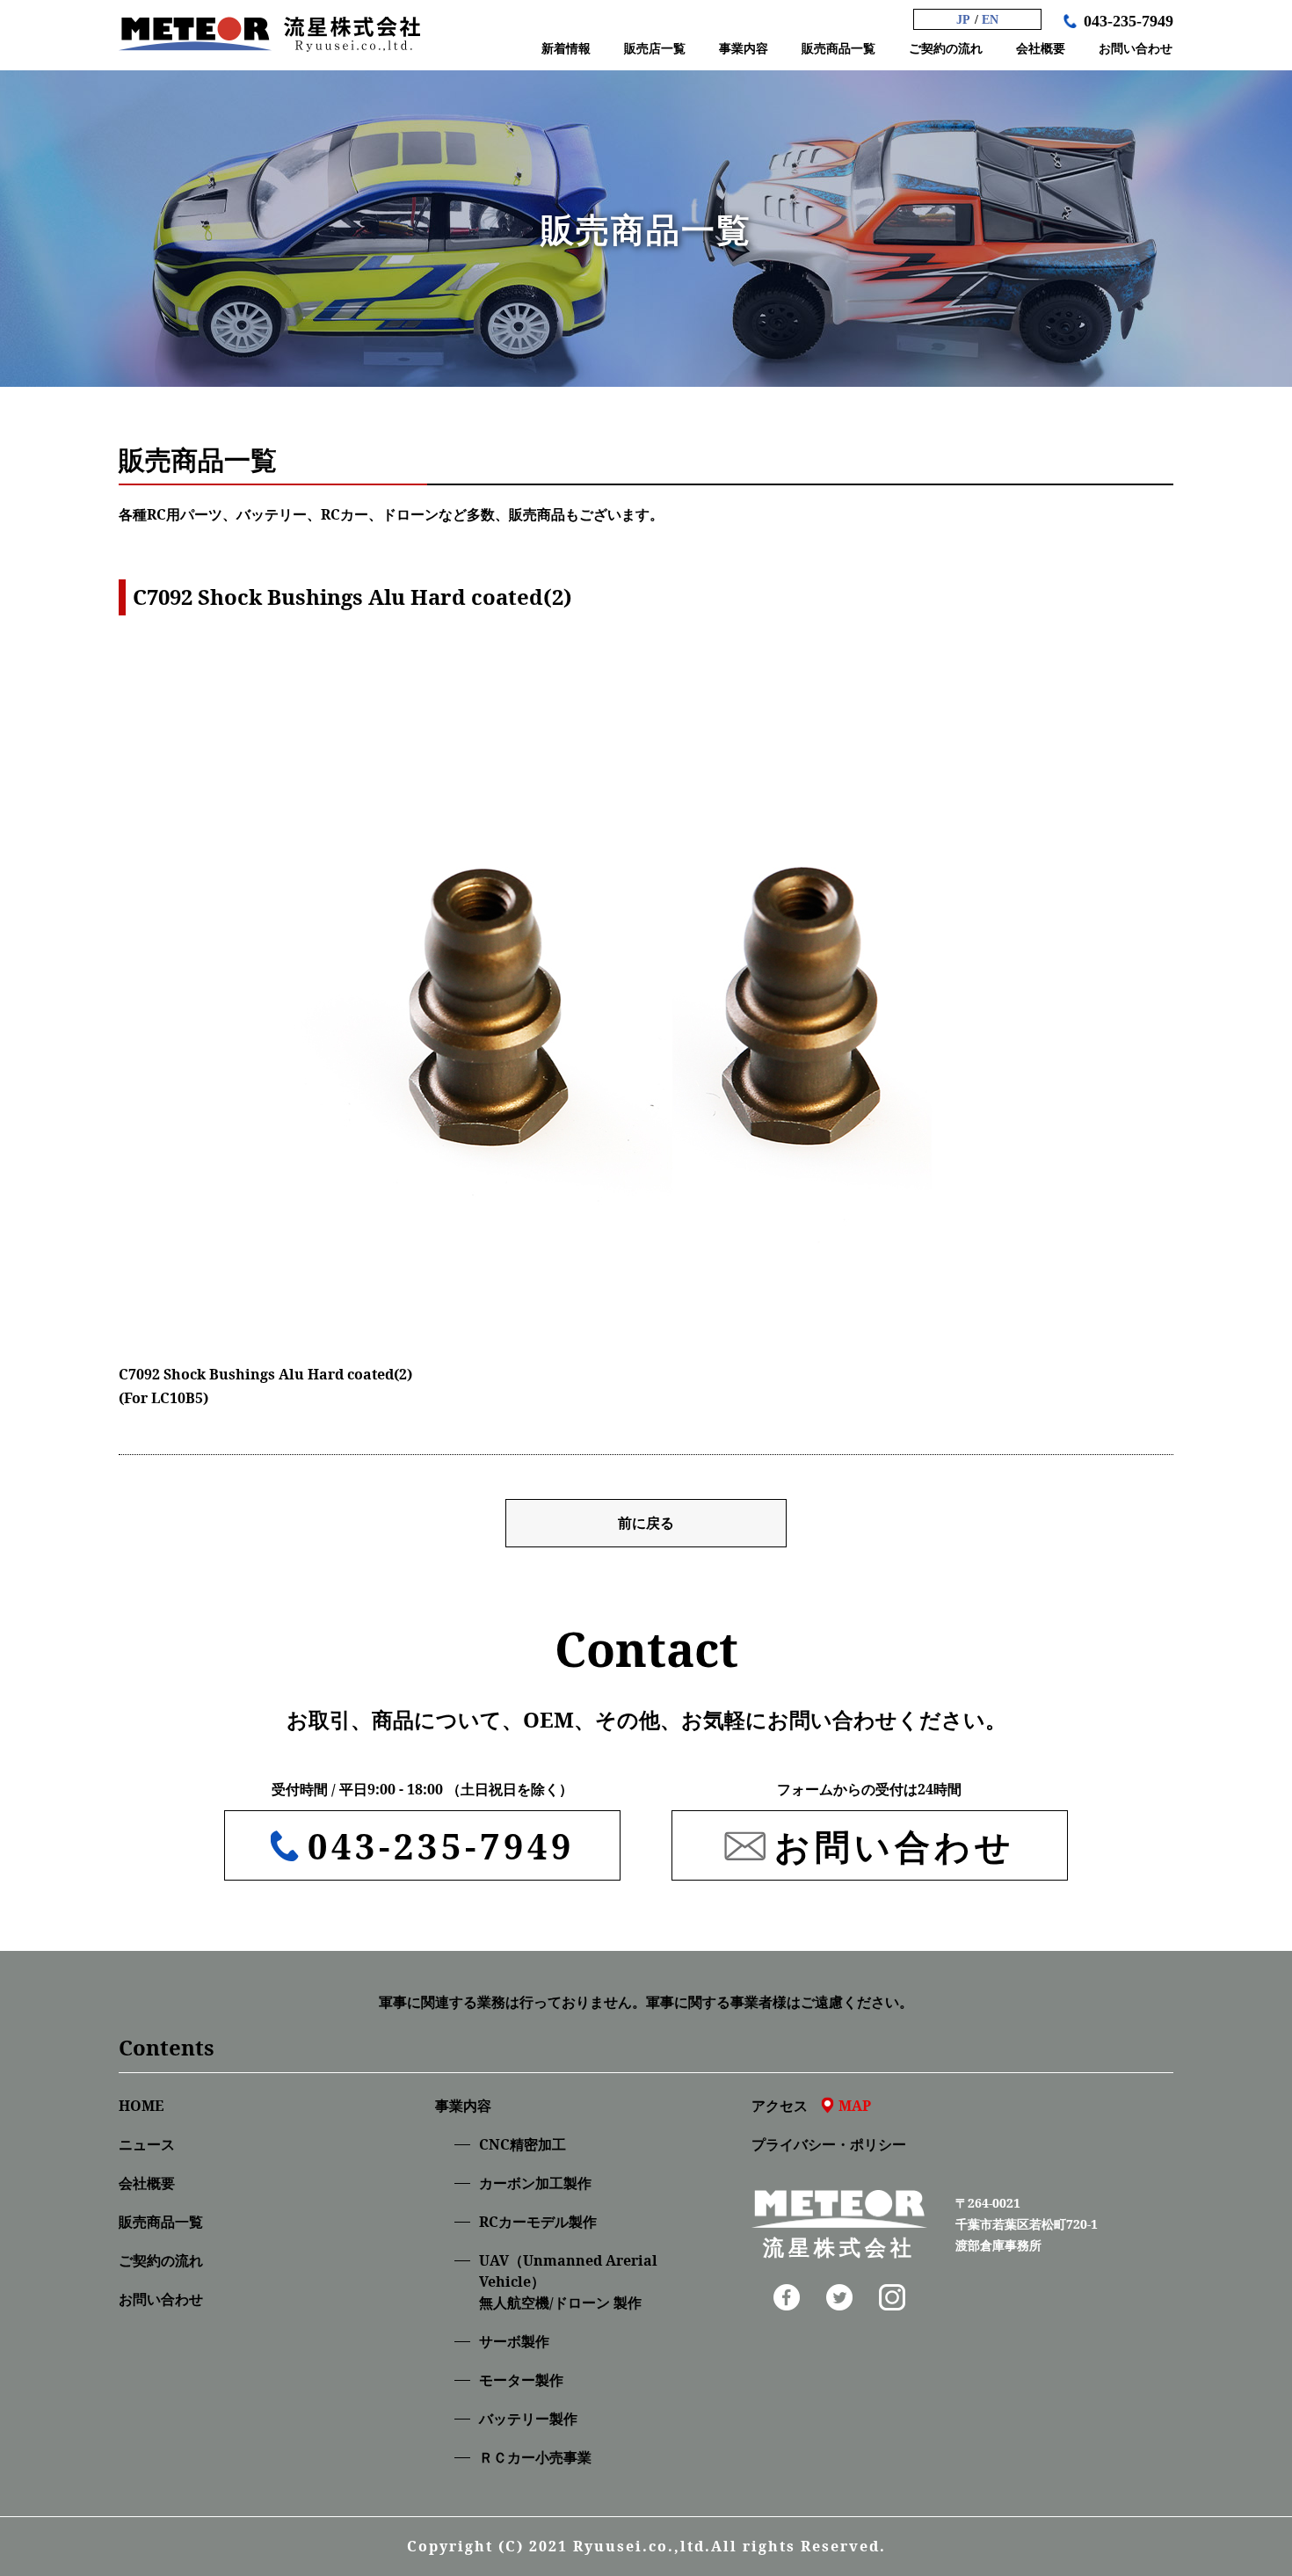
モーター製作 (521, 2380)
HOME (141, 2106)
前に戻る (646, 1523)
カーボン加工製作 (535, 2183)
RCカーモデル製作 (538, 2222)
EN (990, 20)
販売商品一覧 (161, 2222)
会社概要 (147, 2183)
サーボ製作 (514, 2341)
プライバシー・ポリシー (829, 2144)
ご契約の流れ (161, 2260)
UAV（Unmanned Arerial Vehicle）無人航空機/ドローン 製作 (568, 2281)
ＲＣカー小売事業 (535, 2457)
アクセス (811, 2106)
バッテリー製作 (528, 2419)
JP (963, 20)
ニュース (147, 2144)
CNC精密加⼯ (523, 2144)
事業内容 (463, 2106)
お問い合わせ (161, 2299)
